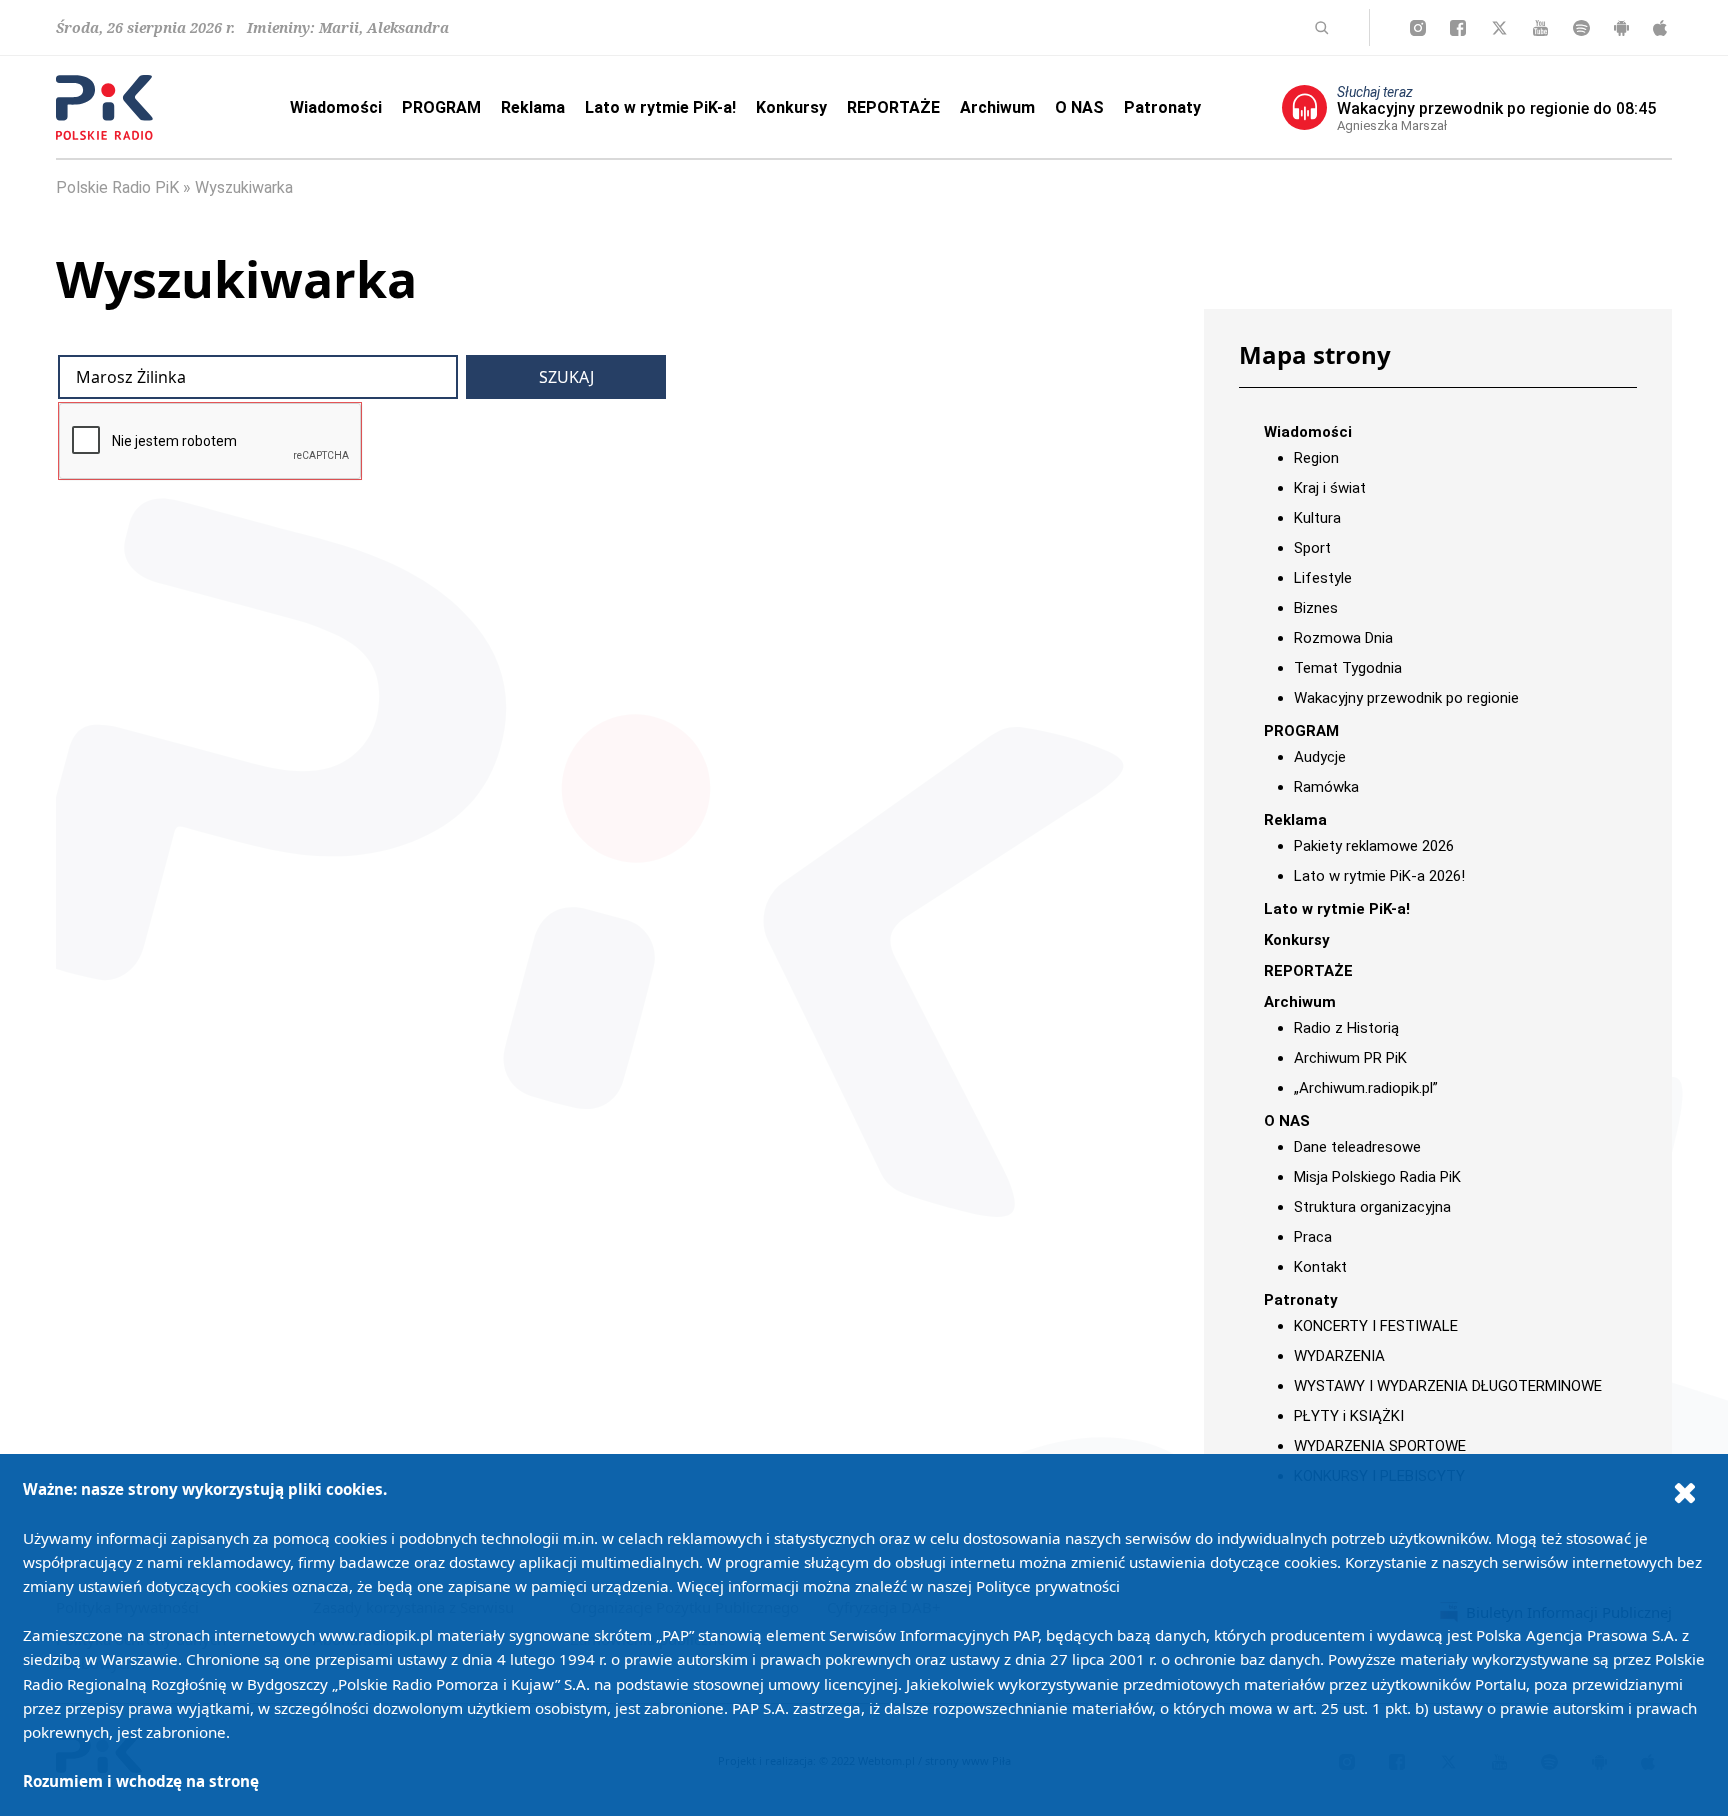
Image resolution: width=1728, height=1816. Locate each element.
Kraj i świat (1330, 488)
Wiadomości (336, 107)
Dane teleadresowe (1357, 1147)
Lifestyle (1323, 578)
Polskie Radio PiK (117, 187)
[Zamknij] (1685, 1492)
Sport (1312, 548)
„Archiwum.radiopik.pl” (1366, 1088)
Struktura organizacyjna (1372, 1207)
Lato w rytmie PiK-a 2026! (1379, 876)
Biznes (1316, 608)
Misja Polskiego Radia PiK (1377, 1177)
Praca (1313, 1237)
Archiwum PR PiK (1350, 1058)
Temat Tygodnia (1348, 668)
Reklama (533, 107)
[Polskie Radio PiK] (104, 107)
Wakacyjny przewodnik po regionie (1406, 698)
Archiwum (997, 107)
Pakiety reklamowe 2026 (1374, 846)
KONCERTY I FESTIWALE (1376, 1326)
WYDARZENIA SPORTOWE (1380, 1446)
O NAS (1079, 107)
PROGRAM (441, 107)
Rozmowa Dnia (1343, 638)
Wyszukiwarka (244, 187)
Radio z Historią (1346, 1028)
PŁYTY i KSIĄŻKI (1349, 1416)
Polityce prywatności (1048, 1586)
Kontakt (1320, 1267)
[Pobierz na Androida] (1621, 28)
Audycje (1320, 757)
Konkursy (791, 107)
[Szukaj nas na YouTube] (1540, 28)
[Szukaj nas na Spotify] (1581, 28)
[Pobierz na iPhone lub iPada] (1660, 28)
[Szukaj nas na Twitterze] (1499, 28)
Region (1316, 458)
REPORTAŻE (893, 107)
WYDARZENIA (1339, 1356)
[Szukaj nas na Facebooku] (1458, 28)
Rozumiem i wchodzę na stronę (141, 1781)
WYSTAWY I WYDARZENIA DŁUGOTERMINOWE (1448, 1386)
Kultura (1317, 518)
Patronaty (1162, 107)
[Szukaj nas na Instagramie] (1418, 28)
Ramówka (1326, 787)
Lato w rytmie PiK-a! (660, 107)
